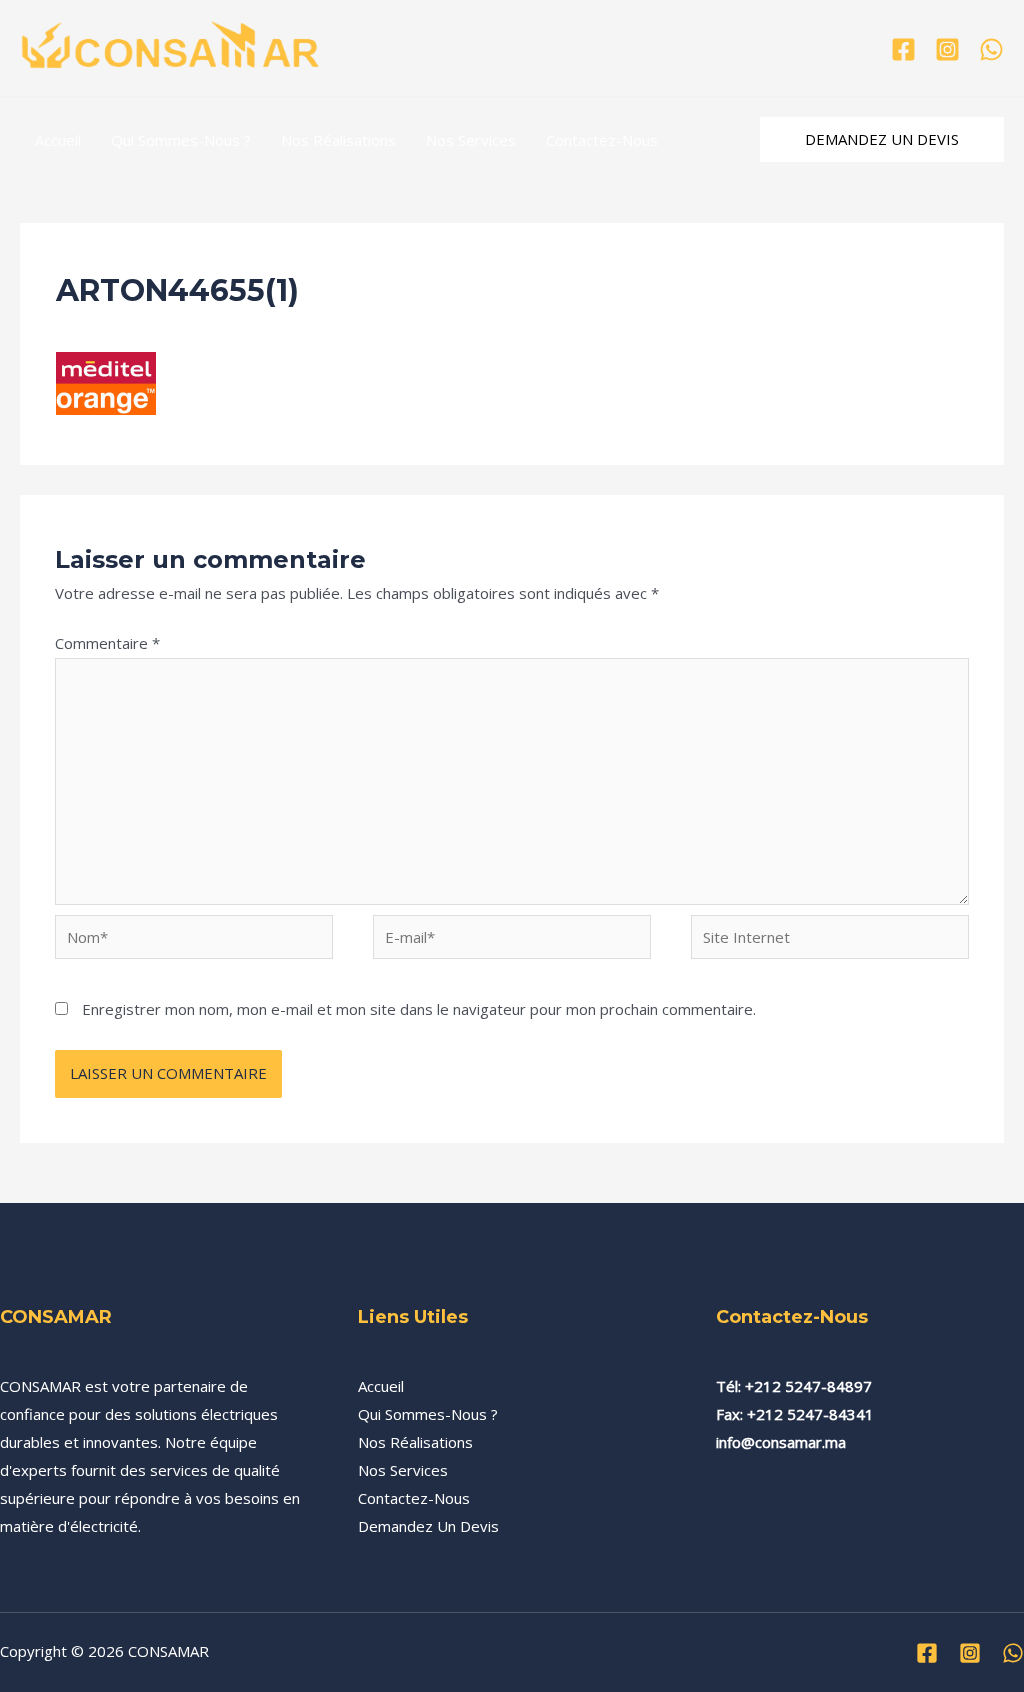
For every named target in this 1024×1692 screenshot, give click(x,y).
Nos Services (471, 140)
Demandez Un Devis (428, 1526)
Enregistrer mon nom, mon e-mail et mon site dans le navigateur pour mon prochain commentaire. (419, 1009)
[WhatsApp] (991, 49)
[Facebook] (903, 49)
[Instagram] (947, 49)
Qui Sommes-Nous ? (181, 140)
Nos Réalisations (338, 140)
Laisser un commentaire (138, 325)
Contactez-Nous (602, 140)
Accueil (58, 140)
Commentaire (107, 643)
